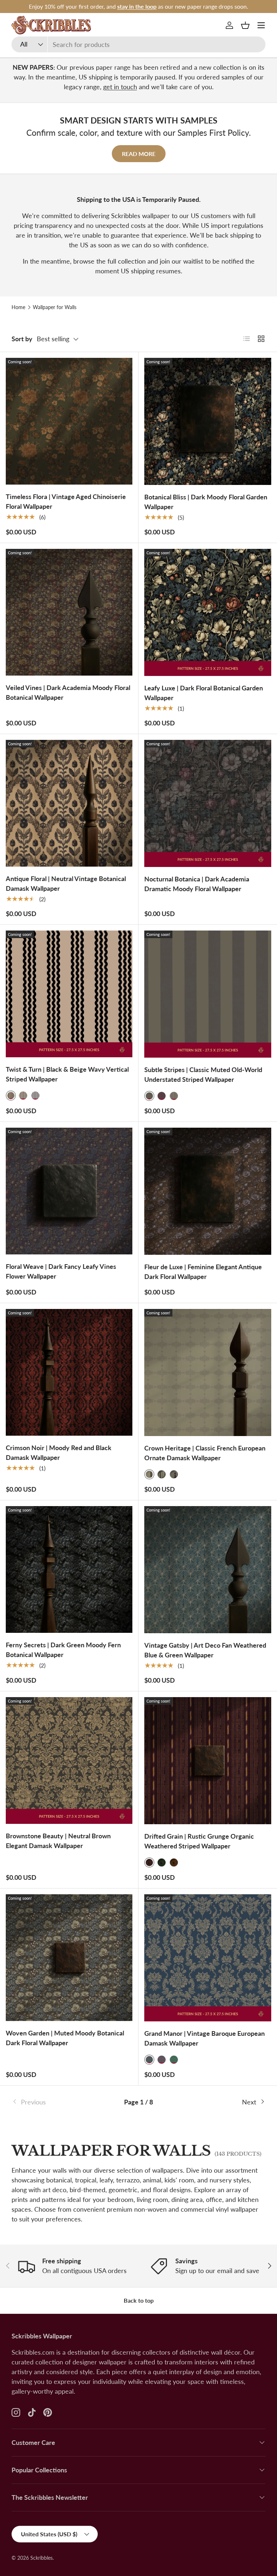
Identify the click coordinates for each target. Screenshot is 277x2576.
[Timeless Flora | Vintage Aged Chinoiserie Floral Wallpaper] (69, 421)
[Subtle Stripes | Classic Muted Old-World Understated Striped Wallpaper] (208, 994)
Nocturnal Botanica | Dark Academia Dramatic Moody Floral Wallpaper (197, 884)
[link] (54, 2102)
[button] (245, 25)
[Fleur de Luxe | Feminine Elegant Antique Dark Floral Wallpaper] (208, 1191)
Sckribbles (41, 2558)
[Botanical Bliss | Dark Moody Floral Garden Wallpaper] (208, 421)
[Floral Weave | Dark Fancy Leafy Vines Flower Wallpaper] (69, 1191)
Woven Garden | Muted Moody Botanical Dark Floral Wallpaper (65, 2038)
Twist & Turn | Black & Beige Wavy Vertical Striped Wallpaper (67, 1074)
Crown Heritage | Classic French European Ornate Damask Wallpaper (205, 1453)
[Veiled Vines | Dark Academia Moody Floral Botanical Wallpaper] (69, 612)
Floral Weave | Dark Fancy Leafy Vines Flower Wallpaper (61, 1271)
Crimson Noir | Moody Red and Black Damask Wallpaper (59, 1452)
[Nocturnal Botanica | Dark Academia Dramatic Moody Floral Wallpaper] (208, 803)
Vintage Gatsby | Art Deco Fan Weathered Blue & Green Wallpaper (205, 1650)
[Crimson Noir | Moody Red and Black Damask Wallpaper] (69, 1372)
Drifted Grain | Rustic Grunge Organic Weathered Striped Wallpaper (199, 1841)
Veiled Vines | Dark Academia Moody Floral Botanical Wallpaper (68, 692)
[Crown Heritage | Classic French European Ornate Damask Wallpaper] (208, 1372)
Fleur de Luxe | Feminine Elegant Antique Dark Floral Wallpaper (203, 1272)
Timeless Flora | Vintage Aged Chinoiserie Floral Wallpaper (66, 501)
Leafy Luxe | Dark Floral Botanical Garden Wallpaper (204, 693)
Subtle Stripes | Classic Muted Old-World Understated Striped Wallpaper (203, 1074)
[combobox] (138, 44)
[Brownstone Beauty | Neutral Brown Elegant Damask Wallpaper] (69, 1760)
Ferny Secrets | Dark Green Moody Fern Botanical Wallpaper (63, 1650)
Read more (139, 154)
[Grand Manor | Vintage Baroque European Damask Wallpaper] (208, 1958)
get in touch (120, 87)
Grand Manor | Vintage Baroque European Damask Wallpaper (205, 2038)
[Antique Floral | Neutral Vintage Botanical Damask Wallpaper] (69, 803)
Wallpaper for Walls (55, 307)
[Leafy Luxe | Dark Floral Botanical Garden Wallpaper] (208, 612)
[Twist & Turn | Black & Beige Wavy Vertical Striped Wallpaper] (69, 994)
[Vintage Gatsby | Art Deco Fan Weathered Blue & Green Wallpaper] (208, 1570)
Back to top (139, 2300)
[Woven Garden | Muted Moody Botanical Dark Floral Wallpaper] (69, 1958)
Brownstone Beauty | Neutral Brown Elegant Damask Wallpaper (58, 1841)
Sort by (22, 339)
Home (18, 307)
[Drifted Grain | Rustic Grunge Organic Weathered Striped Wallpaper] (208, 1761)
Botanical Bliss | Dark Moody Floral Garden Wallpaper (206, 502)
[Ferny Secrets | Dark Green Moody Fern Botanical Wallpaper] (69, 1569)
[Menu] (261, 25)
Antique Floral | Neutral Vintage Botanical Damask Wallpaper (66, 883)
